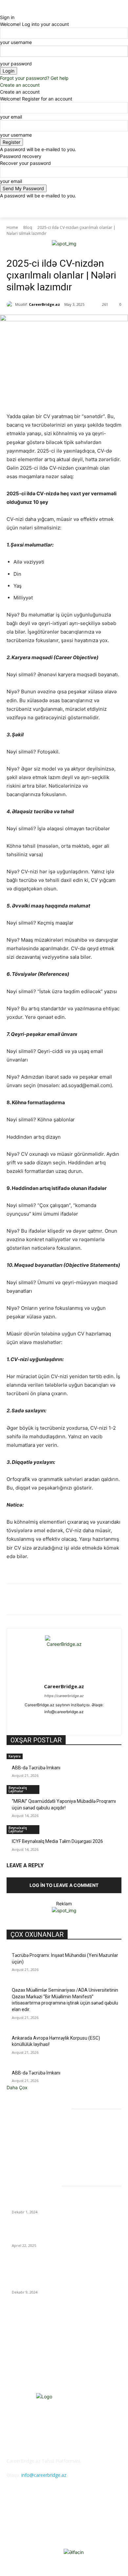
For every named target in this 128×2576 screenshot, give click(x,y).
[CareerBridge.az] (11, 304)
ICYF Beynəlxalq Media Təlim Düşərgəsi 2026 (57, 1841)
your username (16, 42)
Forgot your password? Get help (34, 78)
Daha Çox (17, 2087)
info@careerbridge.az (44, 2475)
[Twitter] (49, 1601)
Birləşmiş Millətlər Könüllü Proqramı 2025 (53, 2204)
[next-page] (12, 1854)
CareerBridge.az (44, 304)
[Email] (94, 1601)
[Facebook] (34, 1601)
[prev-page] (8, 1854)
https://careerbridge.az (64, 1696)
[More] (110, 1601)
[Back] (2, 10)
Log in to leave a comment (64, 1885)
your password (16, 64)
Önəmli (51, 250)
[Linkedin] (79, 1601)
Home (12, 227)
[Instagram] (53, 1722)
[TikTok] (76, 1722)
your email (11, 117)
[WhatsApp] (64, 1601)
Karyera (15, 1756)
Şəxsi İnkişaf (30, 250)
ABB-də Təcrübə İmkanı (36, 1768)
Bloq (28, 227)
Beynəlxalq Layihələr (18, 1789)
